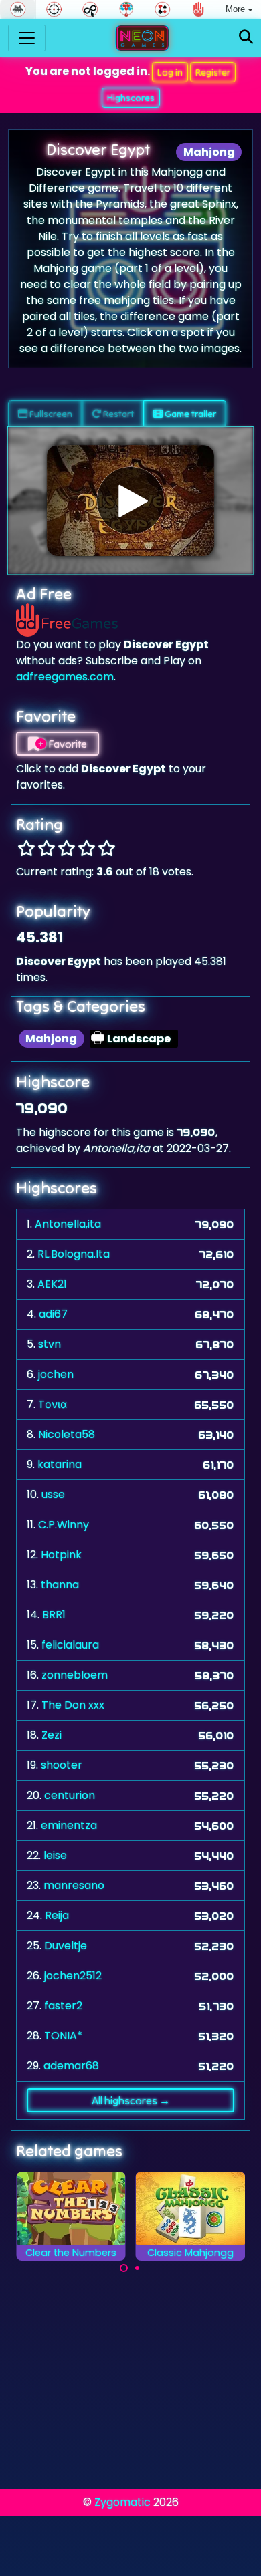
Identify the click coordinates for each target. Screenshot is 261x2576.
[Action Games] (54, 9)
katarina (60, 1464)
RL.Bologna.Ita (74, 1254)
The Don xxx (73, 1705)
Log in (170, 72)
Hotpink (61, 1555)
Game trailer (189, 414)
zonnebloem (75, 1675)
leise (55, 1855)
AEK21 (52, 1284)
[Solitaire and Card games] (163, 9)
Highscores (131, 98)
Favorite (67, 744)
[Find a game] (246, 38)
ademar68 (71, 2066)
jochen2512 (73, 1976)
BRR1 (54, 1615)
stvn (50, 1344)
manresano (74, 1885)
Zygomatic (122, 2502)
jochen (56, 1374)
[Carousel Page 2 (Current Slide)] (137, 2268)
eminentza (69, 1825)
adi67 (53, 1314)
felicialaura (70, 1645)
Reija (57, 1915)
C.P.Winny (64, 1525)
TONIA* (63, 2036)
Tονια (53, 1404)
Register (213, 72)
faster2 (63, 2006)
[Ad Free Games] (199, 9)
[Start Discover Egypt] (130, 500)
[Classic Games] (18, 9)
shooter (62, 1765)
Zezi (52, 1735)
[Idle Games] (90, 9)
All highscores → (131, 2100)
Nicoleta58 (67, 1434)
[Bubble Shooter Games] (126, 9)
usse (53, 1494)
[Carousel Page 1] (124, 2268)
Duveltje (66, 1946)
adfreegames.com (65, 677)
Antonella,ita (68, 1224)
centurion (70, 1795)
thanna (60, 1585)
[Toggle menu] (27, 38)
